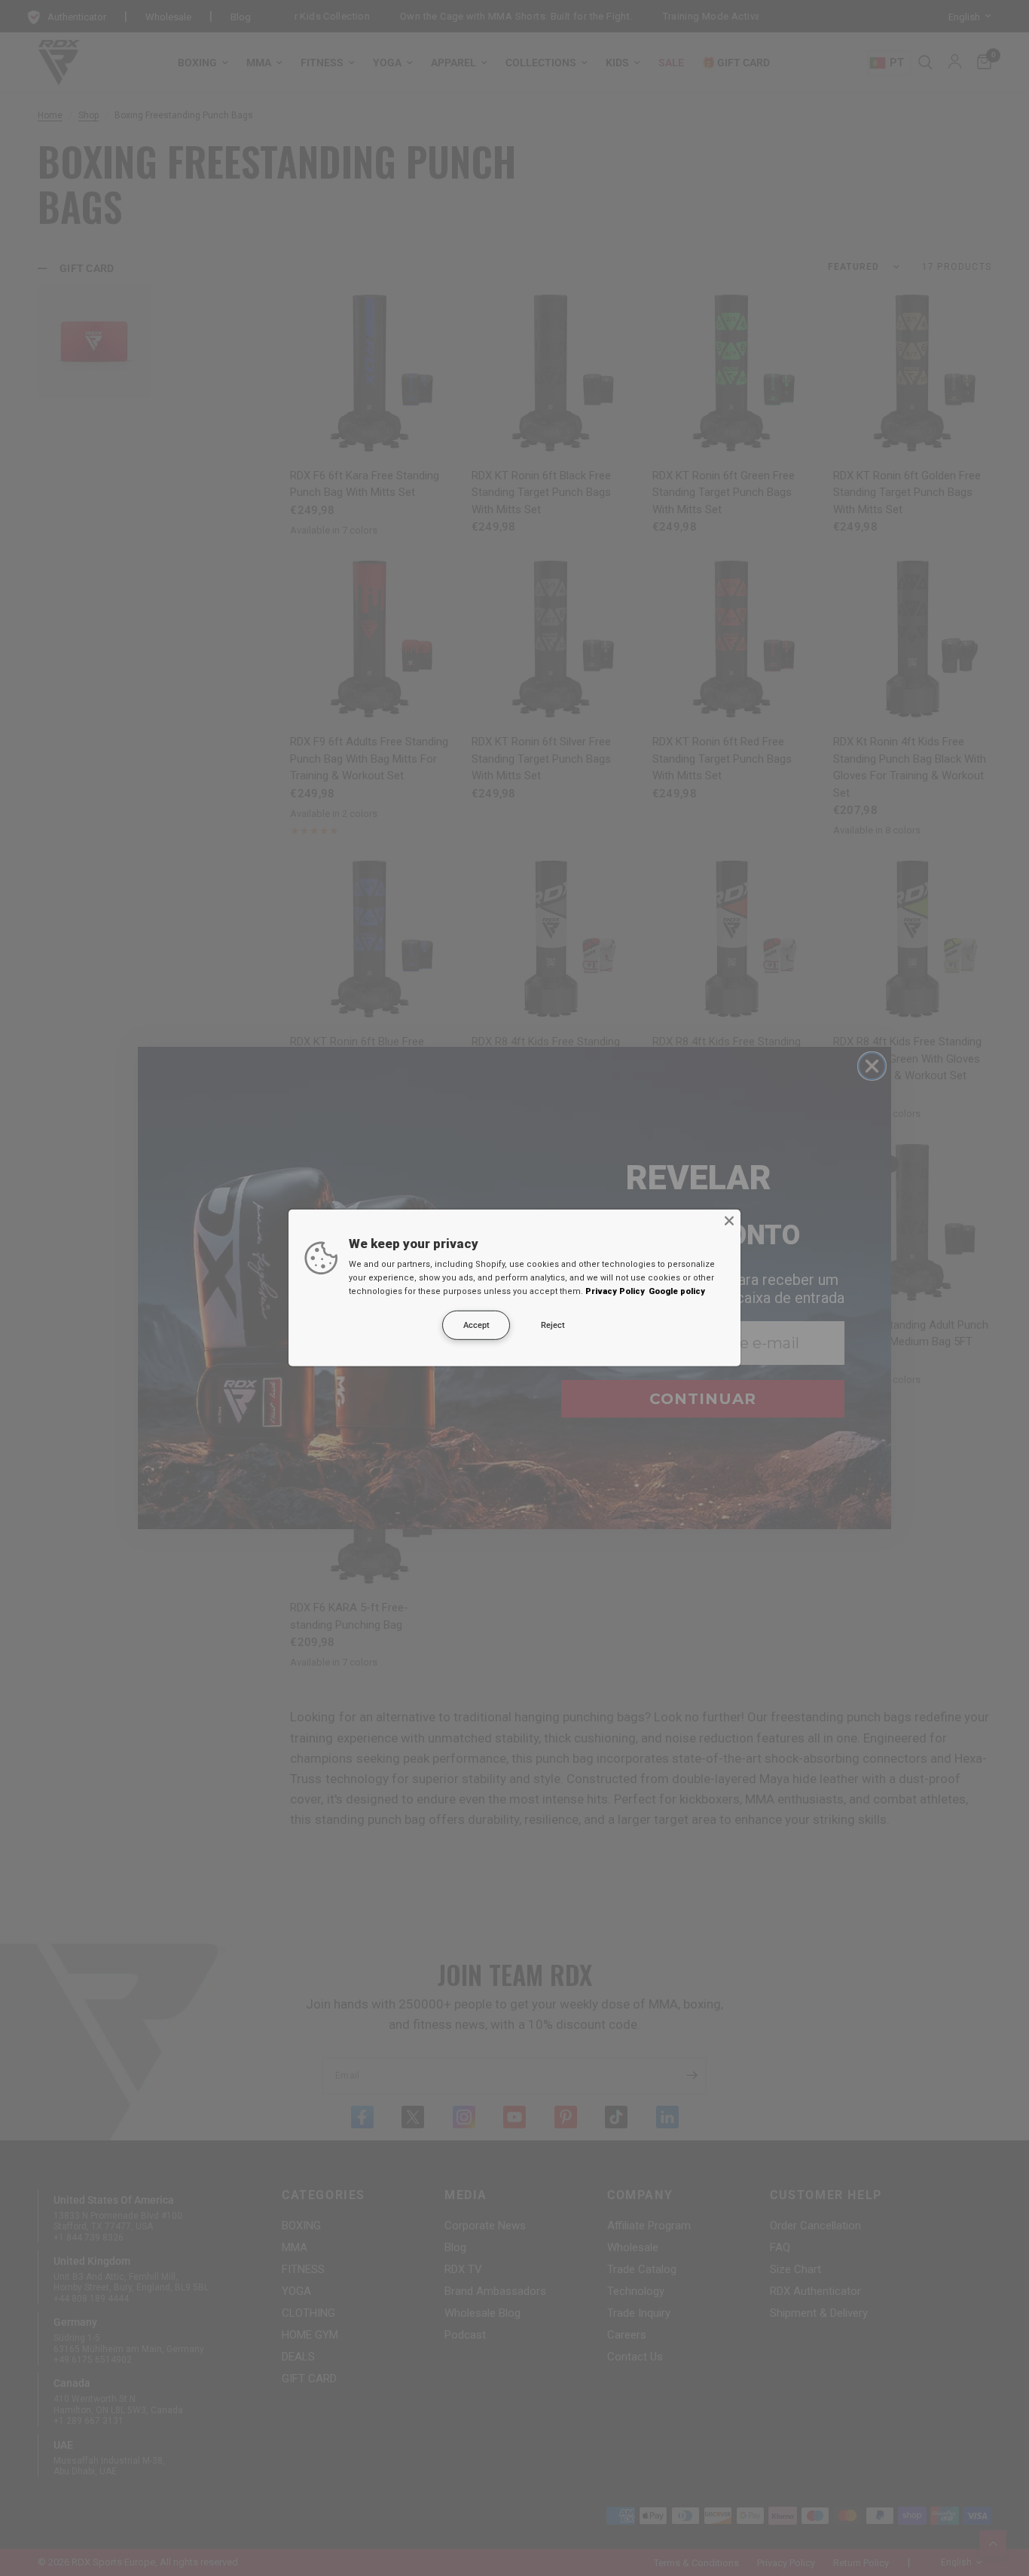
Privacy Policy (615, 1291)
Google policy (677, 1291)
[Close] (729, 1221)
